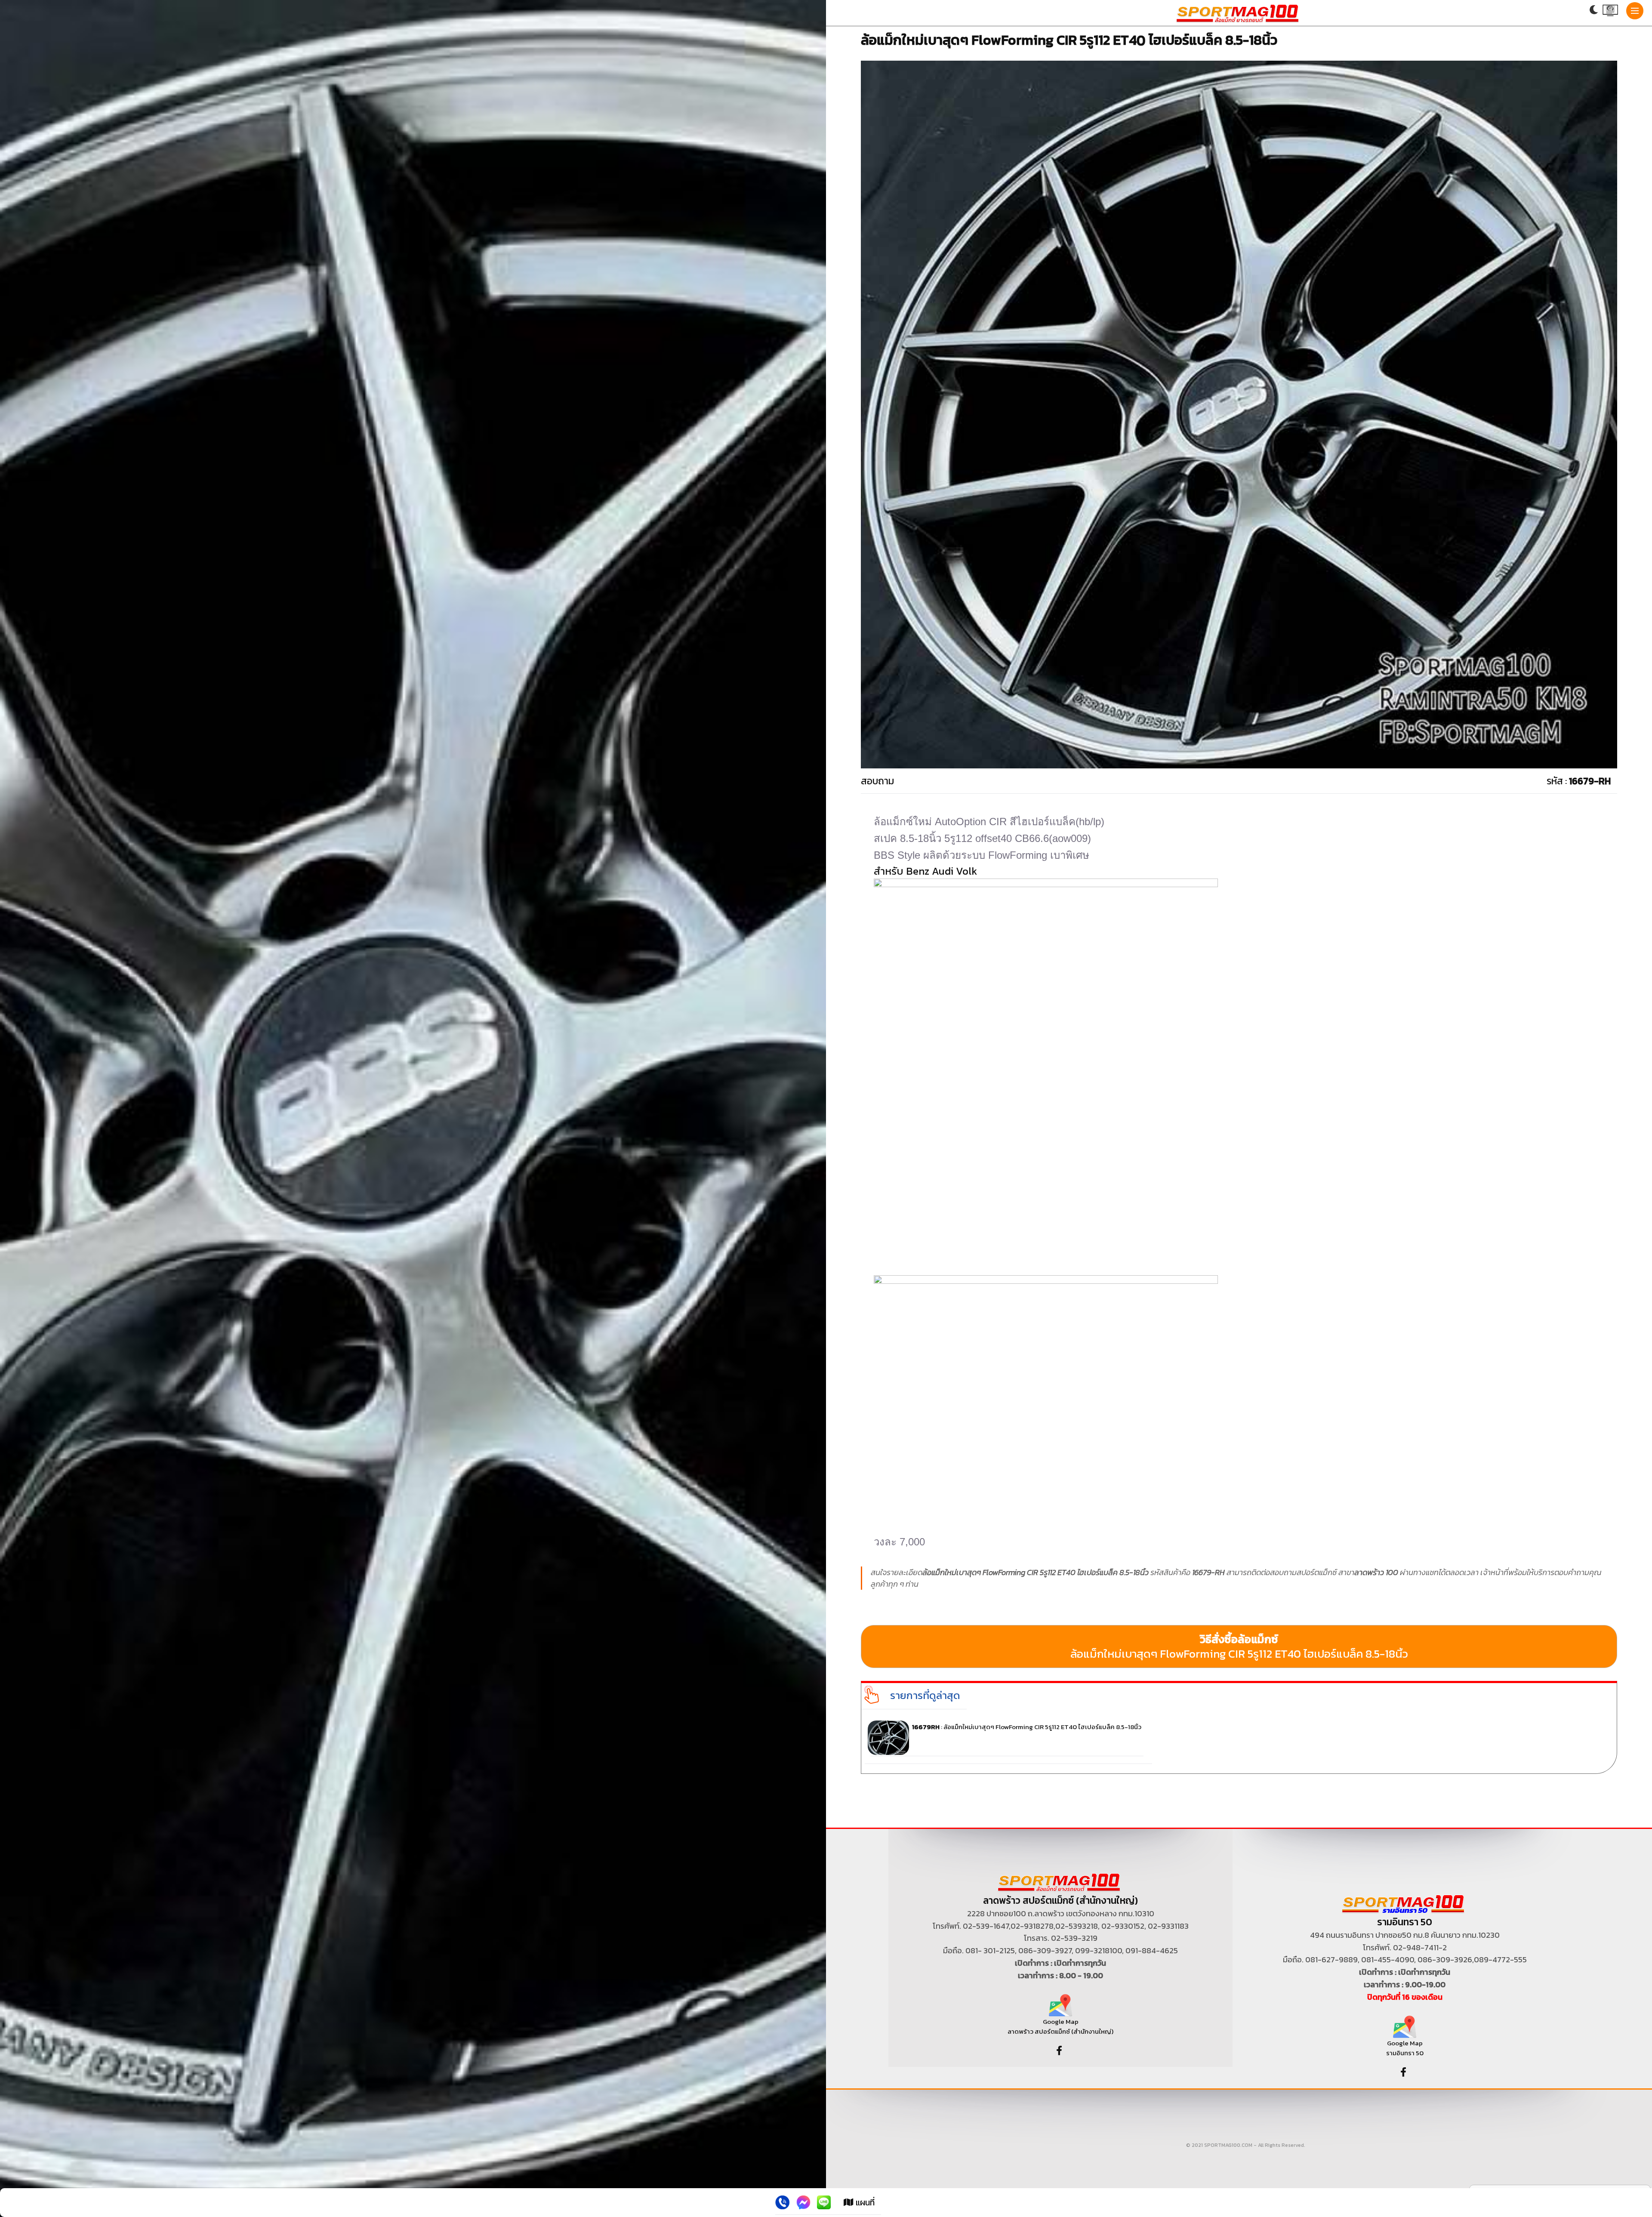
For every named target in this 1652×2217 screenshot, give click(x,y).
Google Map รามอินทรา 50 (1405, 2048)
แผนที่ (864, 2202)
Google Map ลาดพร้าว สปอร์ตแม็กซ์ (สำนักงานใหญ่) (1060, 2026)
